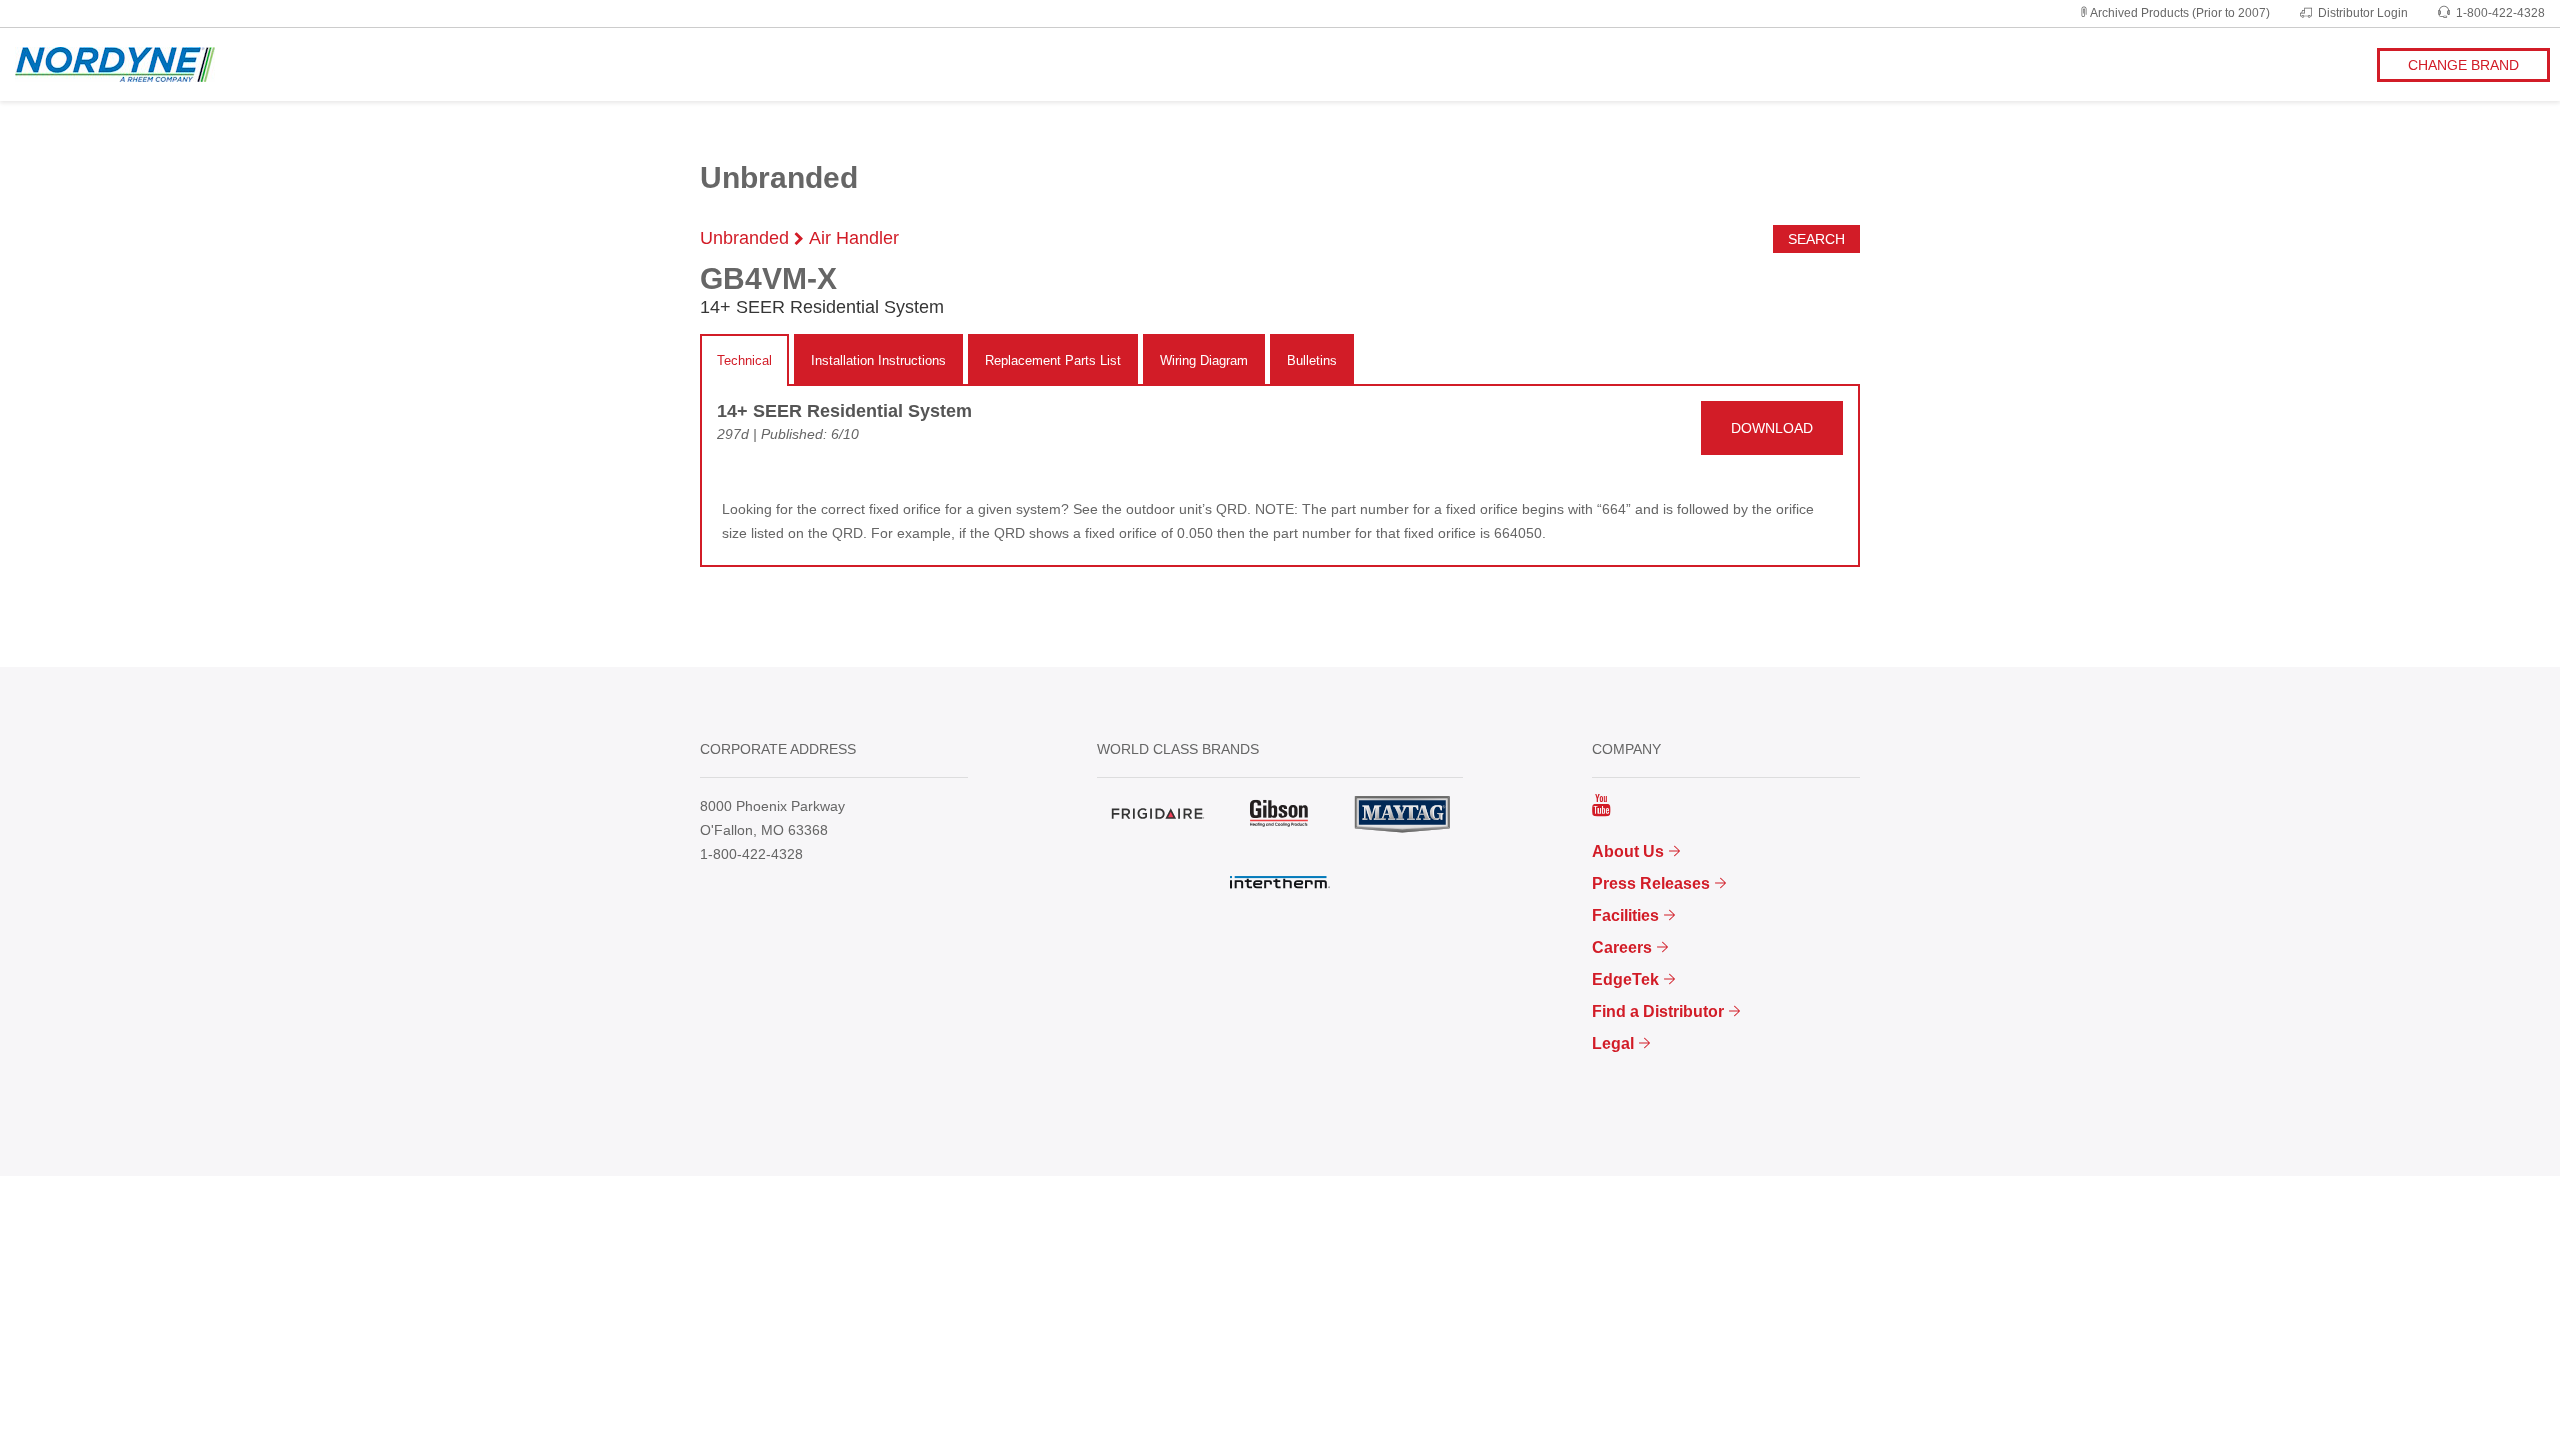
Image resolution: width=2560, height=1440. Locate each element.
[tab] (744, 361)
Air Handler (854, 238)
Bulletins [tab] (1312, 360)
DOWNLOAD (1772, 428)
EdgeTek (1625, 979)
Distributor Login (2363, 13)
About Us (1628, 851)
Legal (1613, 1043)
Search (1816, 239)
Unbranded (744, 238)
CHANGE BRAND (2463, 65)
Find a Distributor (1658, 1011)
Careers (1622, 947)
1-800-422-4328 (2500, 13)
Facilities (1625, 915)
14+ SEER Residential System (844, 411)
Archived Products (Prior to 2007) (2180, 13)
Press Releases (1651, 883)
